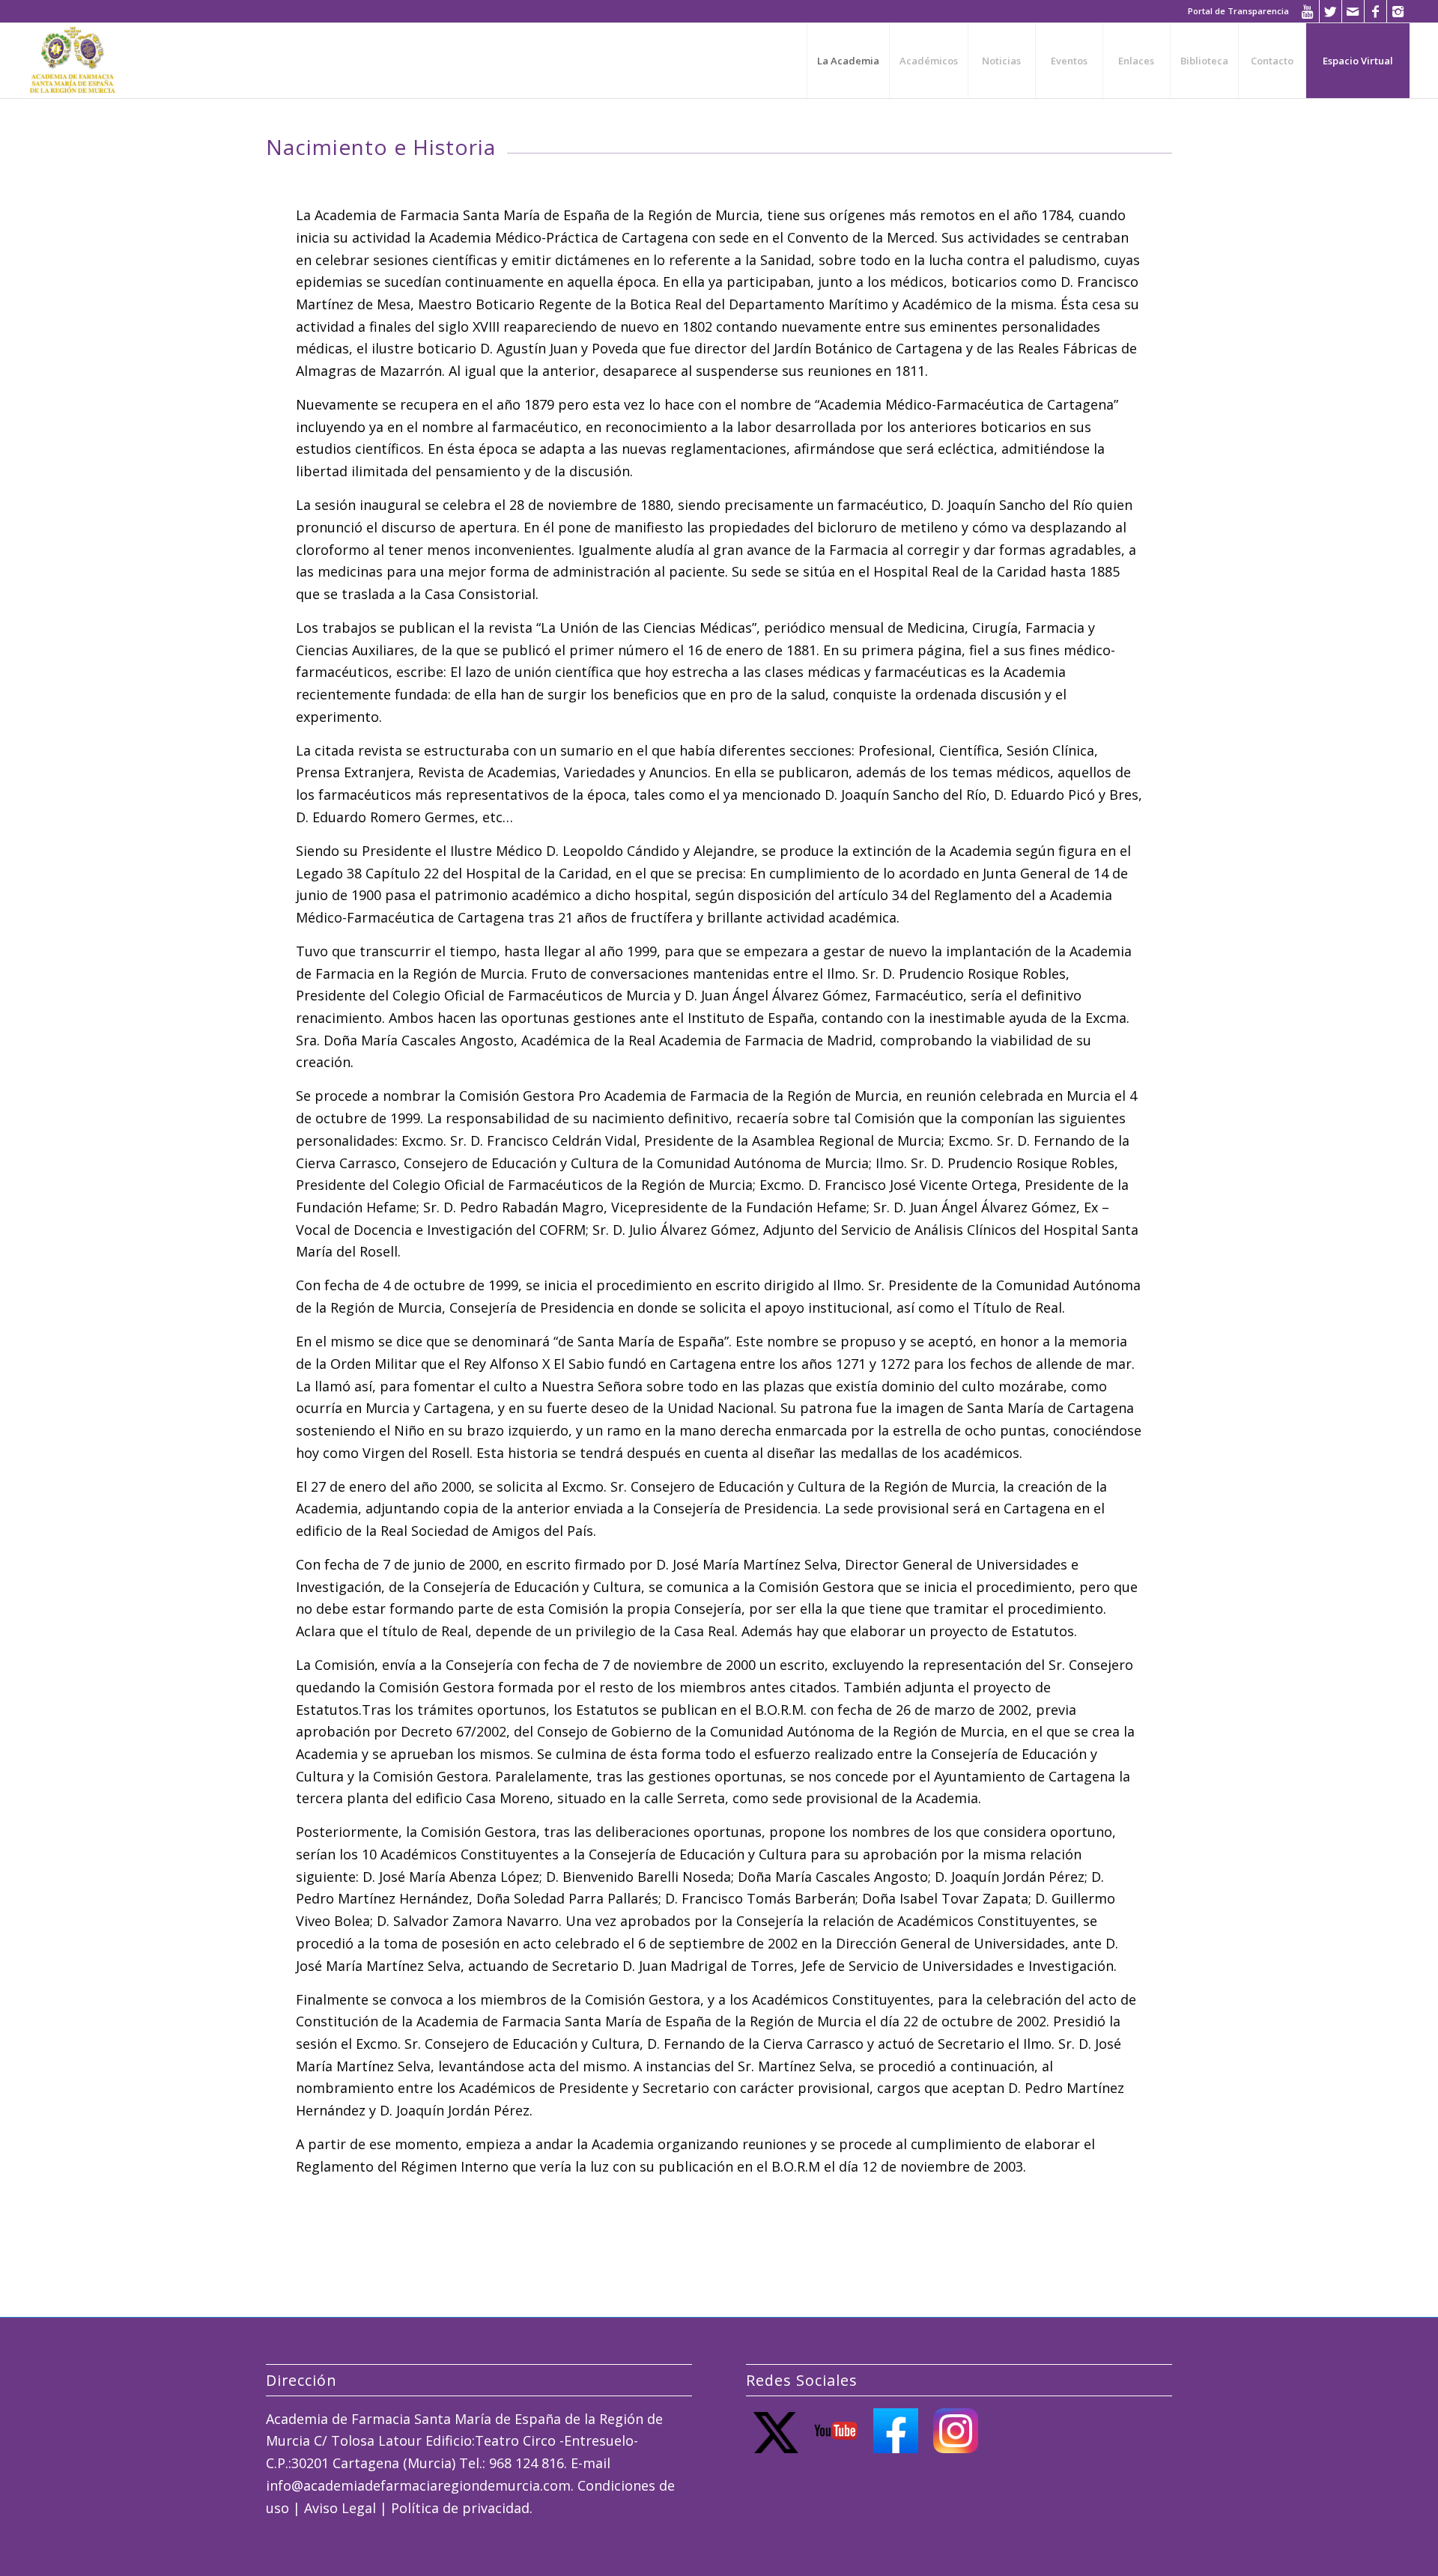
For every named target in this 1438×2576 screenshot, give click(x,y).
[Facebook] (1375, 11)
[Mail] (1353, 11)
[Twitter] (1331, 11)
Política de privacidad (460, 2508)
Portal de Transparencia (1238, 11)
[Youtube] (1308, 11)
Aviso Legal (340, 2508)
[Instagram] (1398, 11)
